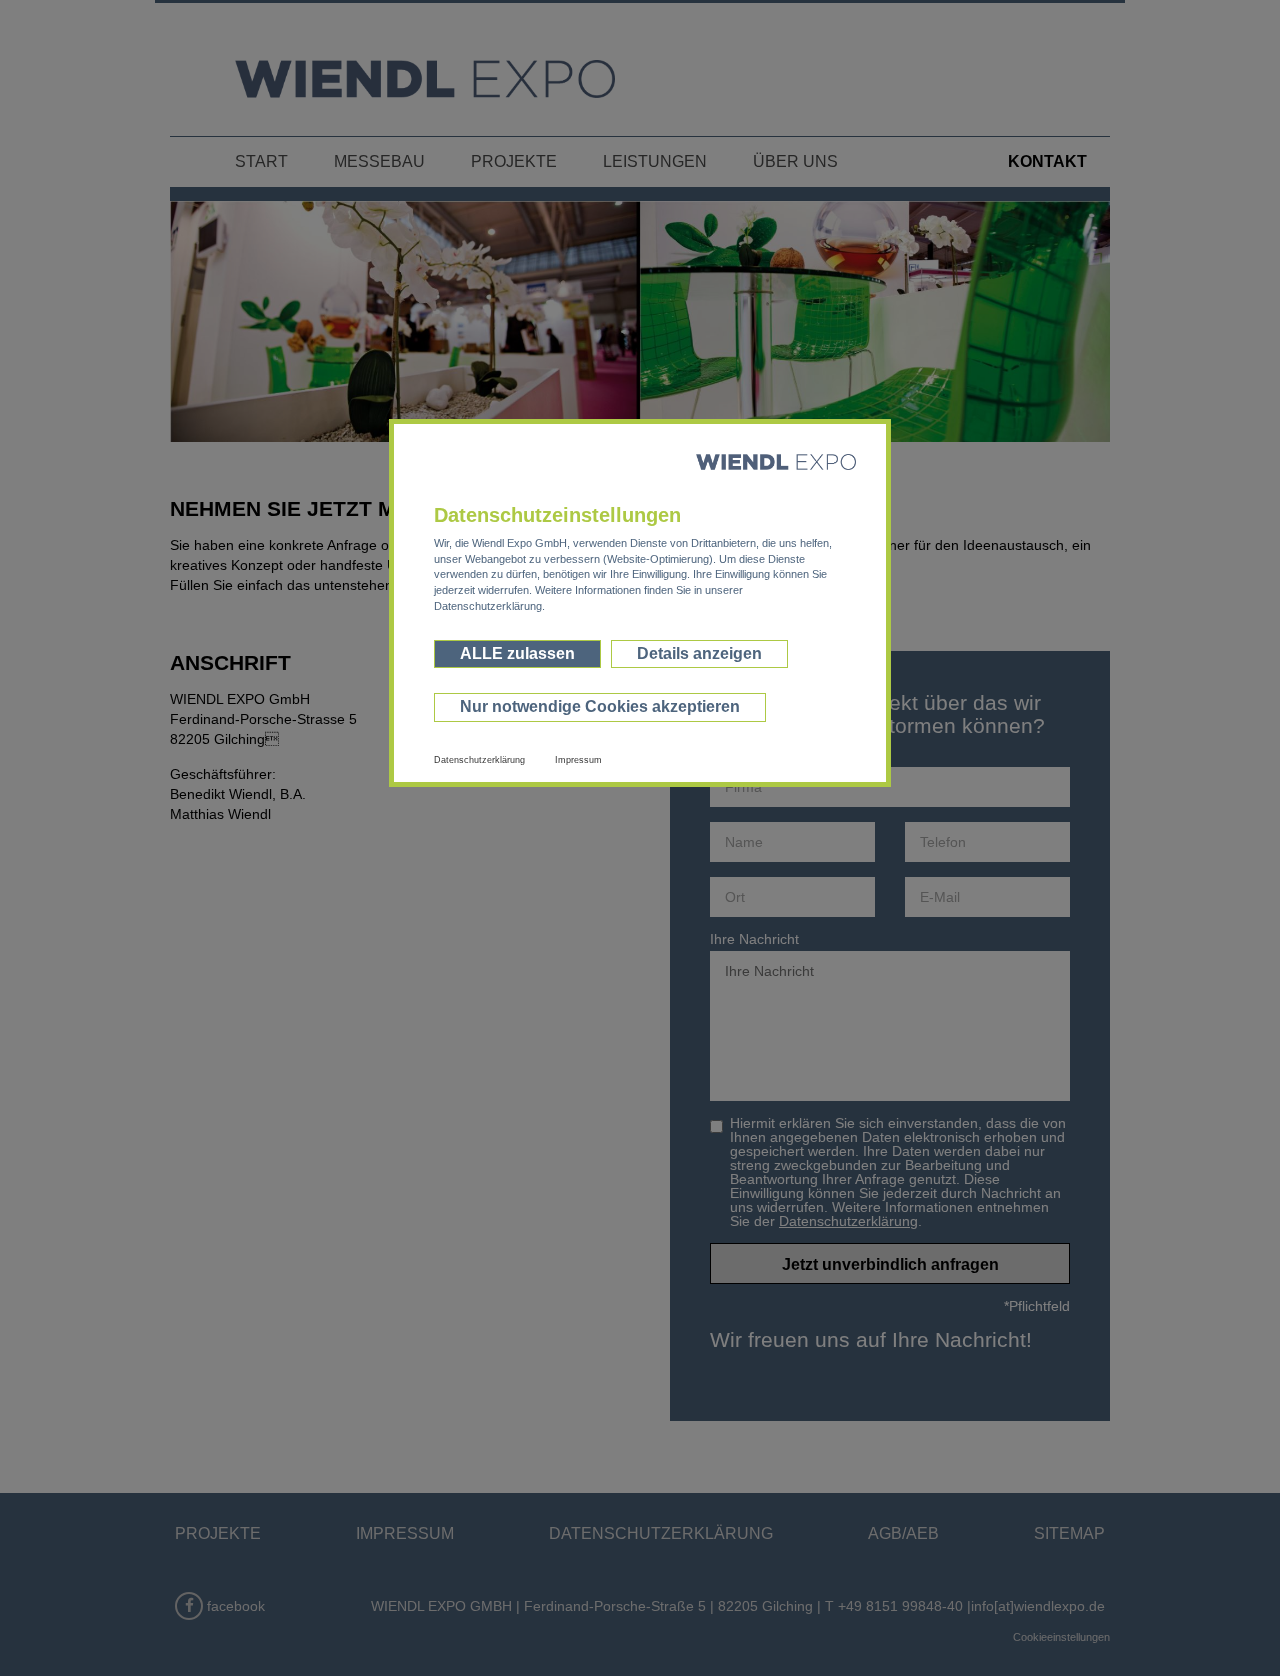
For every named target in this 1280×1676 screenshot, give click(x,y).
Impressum (578, 760)
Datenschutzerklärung (479, 760)
